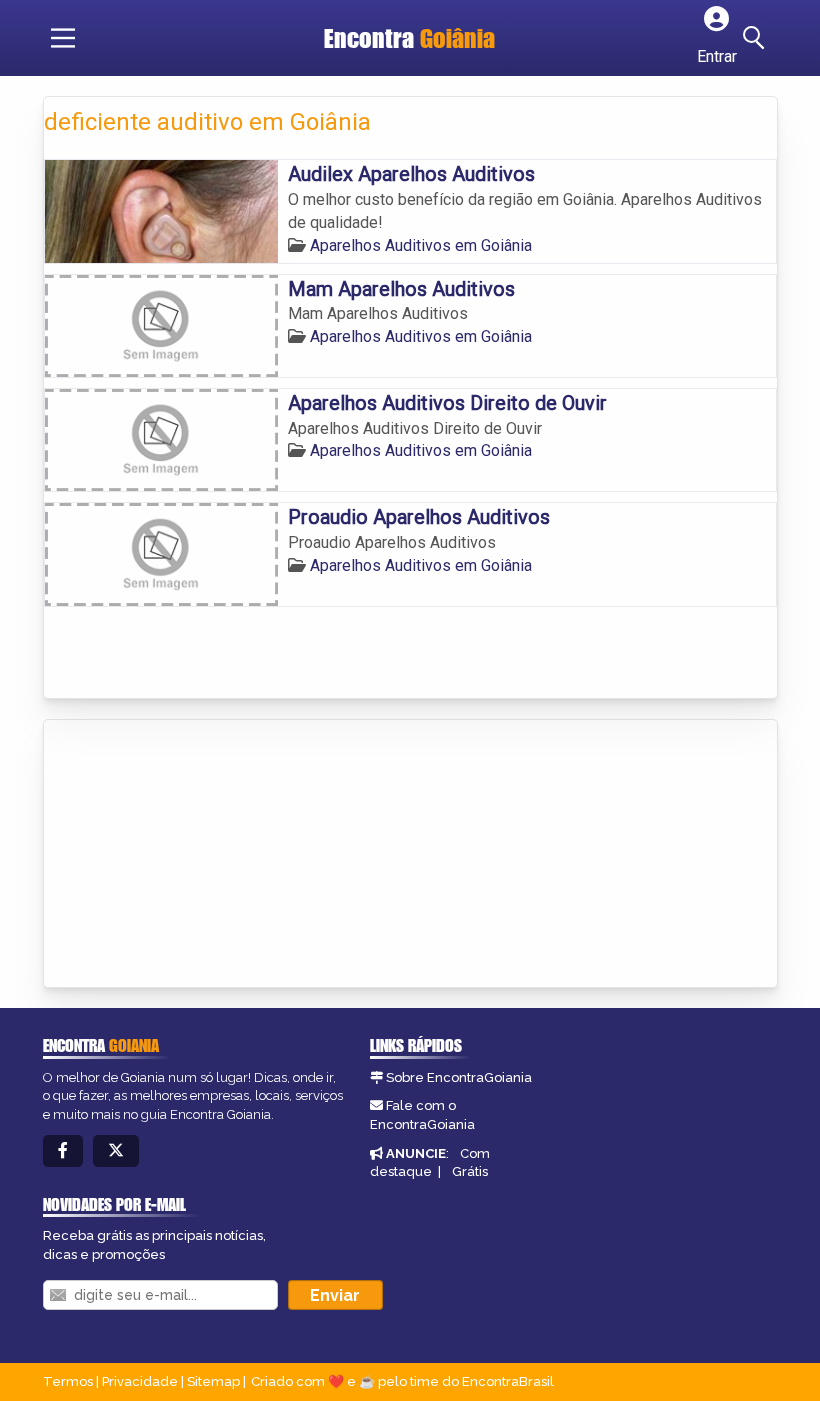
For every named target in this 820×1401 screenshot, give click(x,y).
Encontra (409, 38)
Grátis (470, 1171)
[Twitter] (116, 1151)
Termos (68, 1381)
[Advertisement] (194, 855)
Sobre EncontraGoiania (459, 1077)
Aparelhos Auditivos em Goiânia (421, 245)
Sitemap (213, 1381)
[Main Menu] (63, 38)
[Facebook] (63, 1151)
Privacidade (140, 1381)
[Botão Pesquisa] (757, 38)
